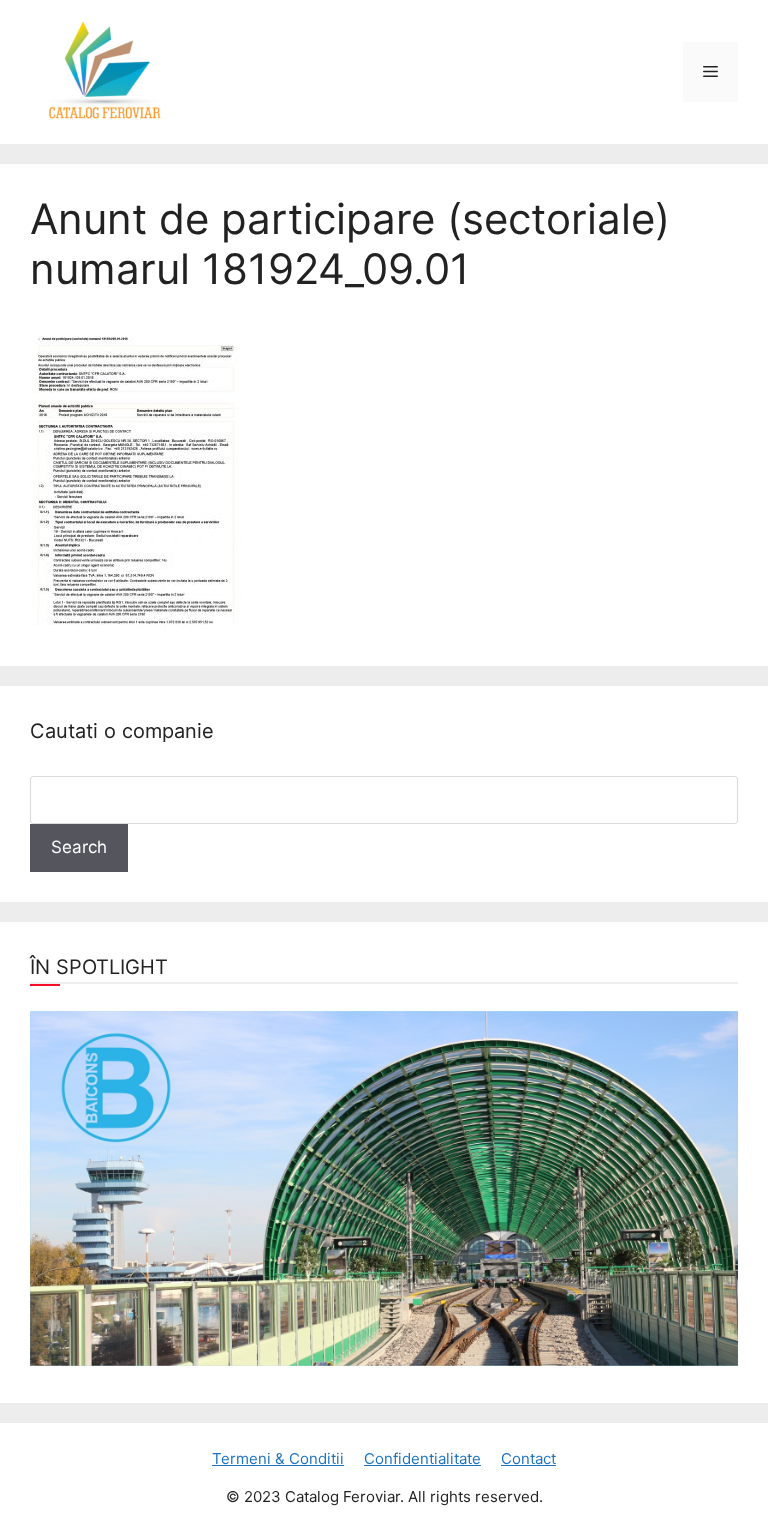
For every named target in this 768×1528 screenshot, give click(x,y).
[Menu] (710, 72)
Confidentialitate (422, 1458)
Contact (528, 1458)
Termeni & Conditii (278, 1458)
